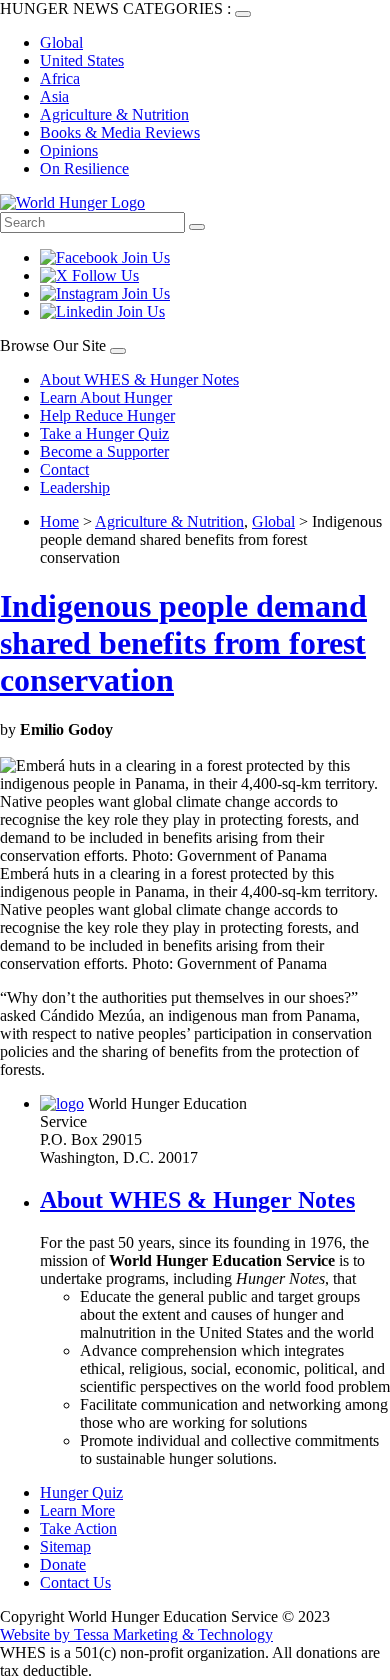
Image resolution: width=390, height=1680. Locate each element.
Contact (64, 469)
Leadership (75, 487)
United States (82, 60)
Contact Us (75, 1582)
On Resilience (84, 168)
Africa (60, 78)
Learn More (77, 1510)
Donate (63, 1564)
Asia (54, 96)
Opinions (69, 150)
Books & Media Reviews (120, 132)
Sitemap (65, 1546)
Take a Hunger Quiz (104, 433)
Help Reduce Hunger (107, 415)
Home (59, 521)
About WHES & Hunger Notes (139, 379)
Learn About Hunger (106, 397)
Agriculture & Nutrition (114, 114)
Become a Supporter (104, 451)
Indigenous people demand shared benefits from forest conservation (183, 643)
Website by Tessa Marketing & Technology (136, 1634)
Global (61, 42)
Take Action (78, 1528)
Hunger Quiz (81, 1492)
